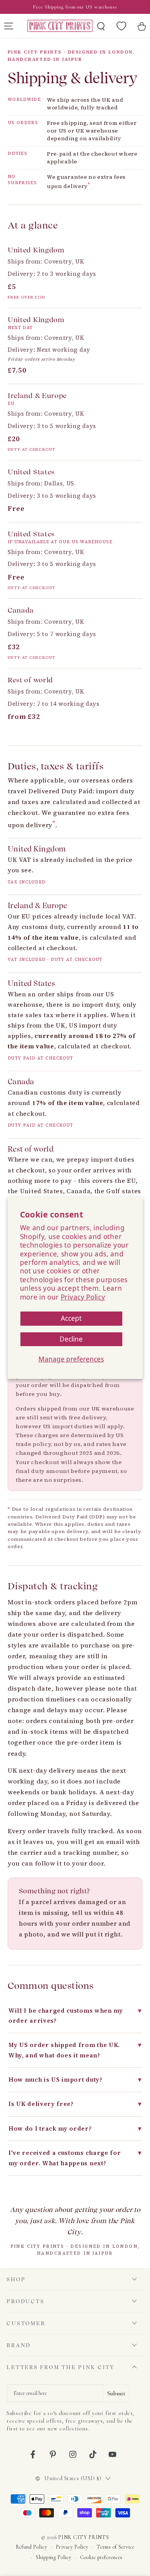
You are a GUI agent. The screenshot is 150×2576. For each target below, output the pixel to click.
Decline (71, 1339)
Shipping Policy (53, 2557)
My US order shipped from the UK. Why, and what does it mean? (75, 2050)
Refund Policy (32, 2547)
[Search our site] (101, 26)
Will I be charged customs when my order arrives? (75, 2016)
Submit (116, 2393)
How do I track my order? (75, 2128)
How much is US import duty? (75, 2080)
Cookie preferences (101, 2557)
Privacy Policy (83, 1297)
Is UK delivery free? (75, 2104)
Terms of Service (115, 2547)
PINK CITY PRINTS (83, 2537)
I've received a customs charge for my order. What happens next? (75, 2158)
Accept (71, 1318)
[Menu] (8, 26)
